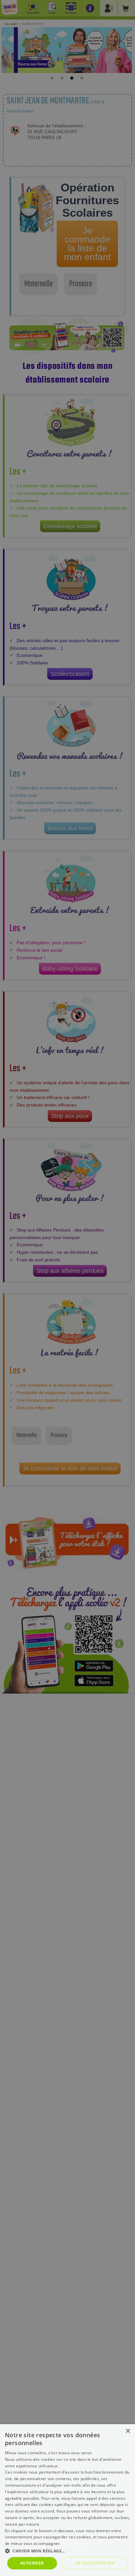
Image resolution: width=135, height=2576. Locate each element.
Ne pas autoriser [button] (95, 2563)
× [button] (128, 2431)
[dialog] (67, 2500)
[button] (67, 2551)
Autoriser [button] (32, 2563)
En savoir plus (75, 2543)
